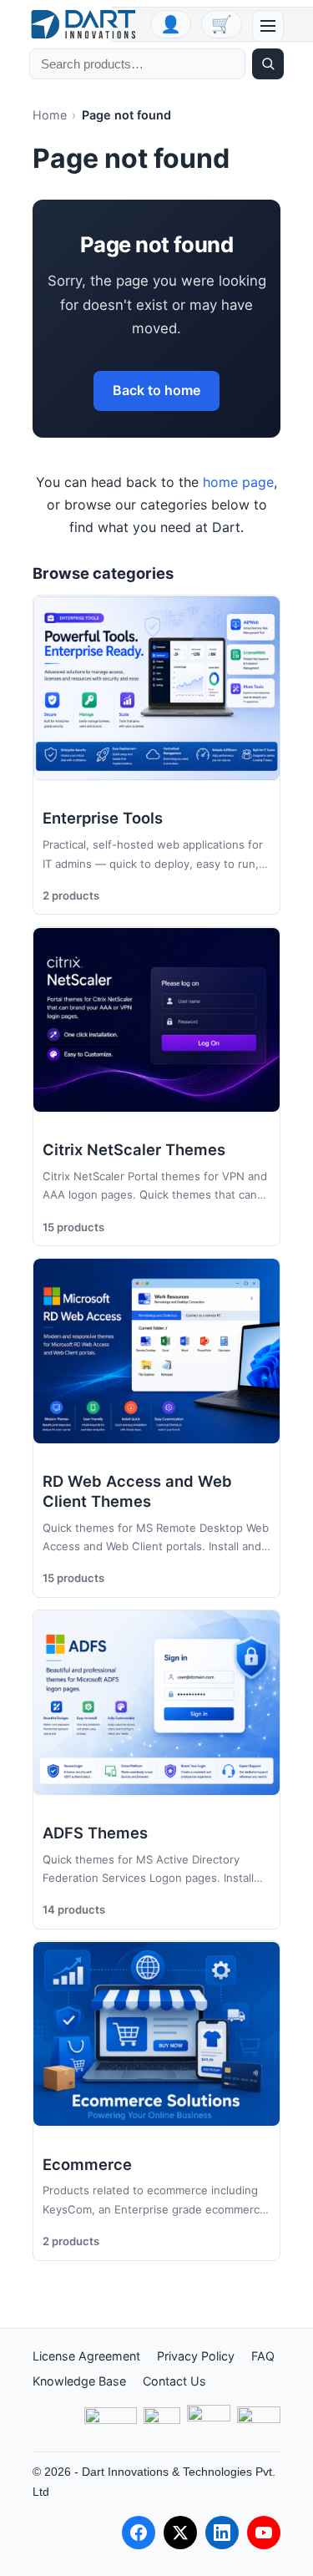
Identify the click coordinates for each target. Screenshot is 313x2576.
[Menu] (268, 26)
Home (50, 115)
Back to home (156, 390)
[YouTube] (264, 2533)
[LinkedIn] (222, 2533)
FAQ (263, 2356)
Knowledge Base (79, 2381)
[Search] (268, 64)
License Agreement (86, 2356)
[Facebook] (139, 2533)
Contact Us (174, 2381)
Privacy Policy (196, 2356)
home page (238, 482)
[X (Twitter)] (180, 2533)
